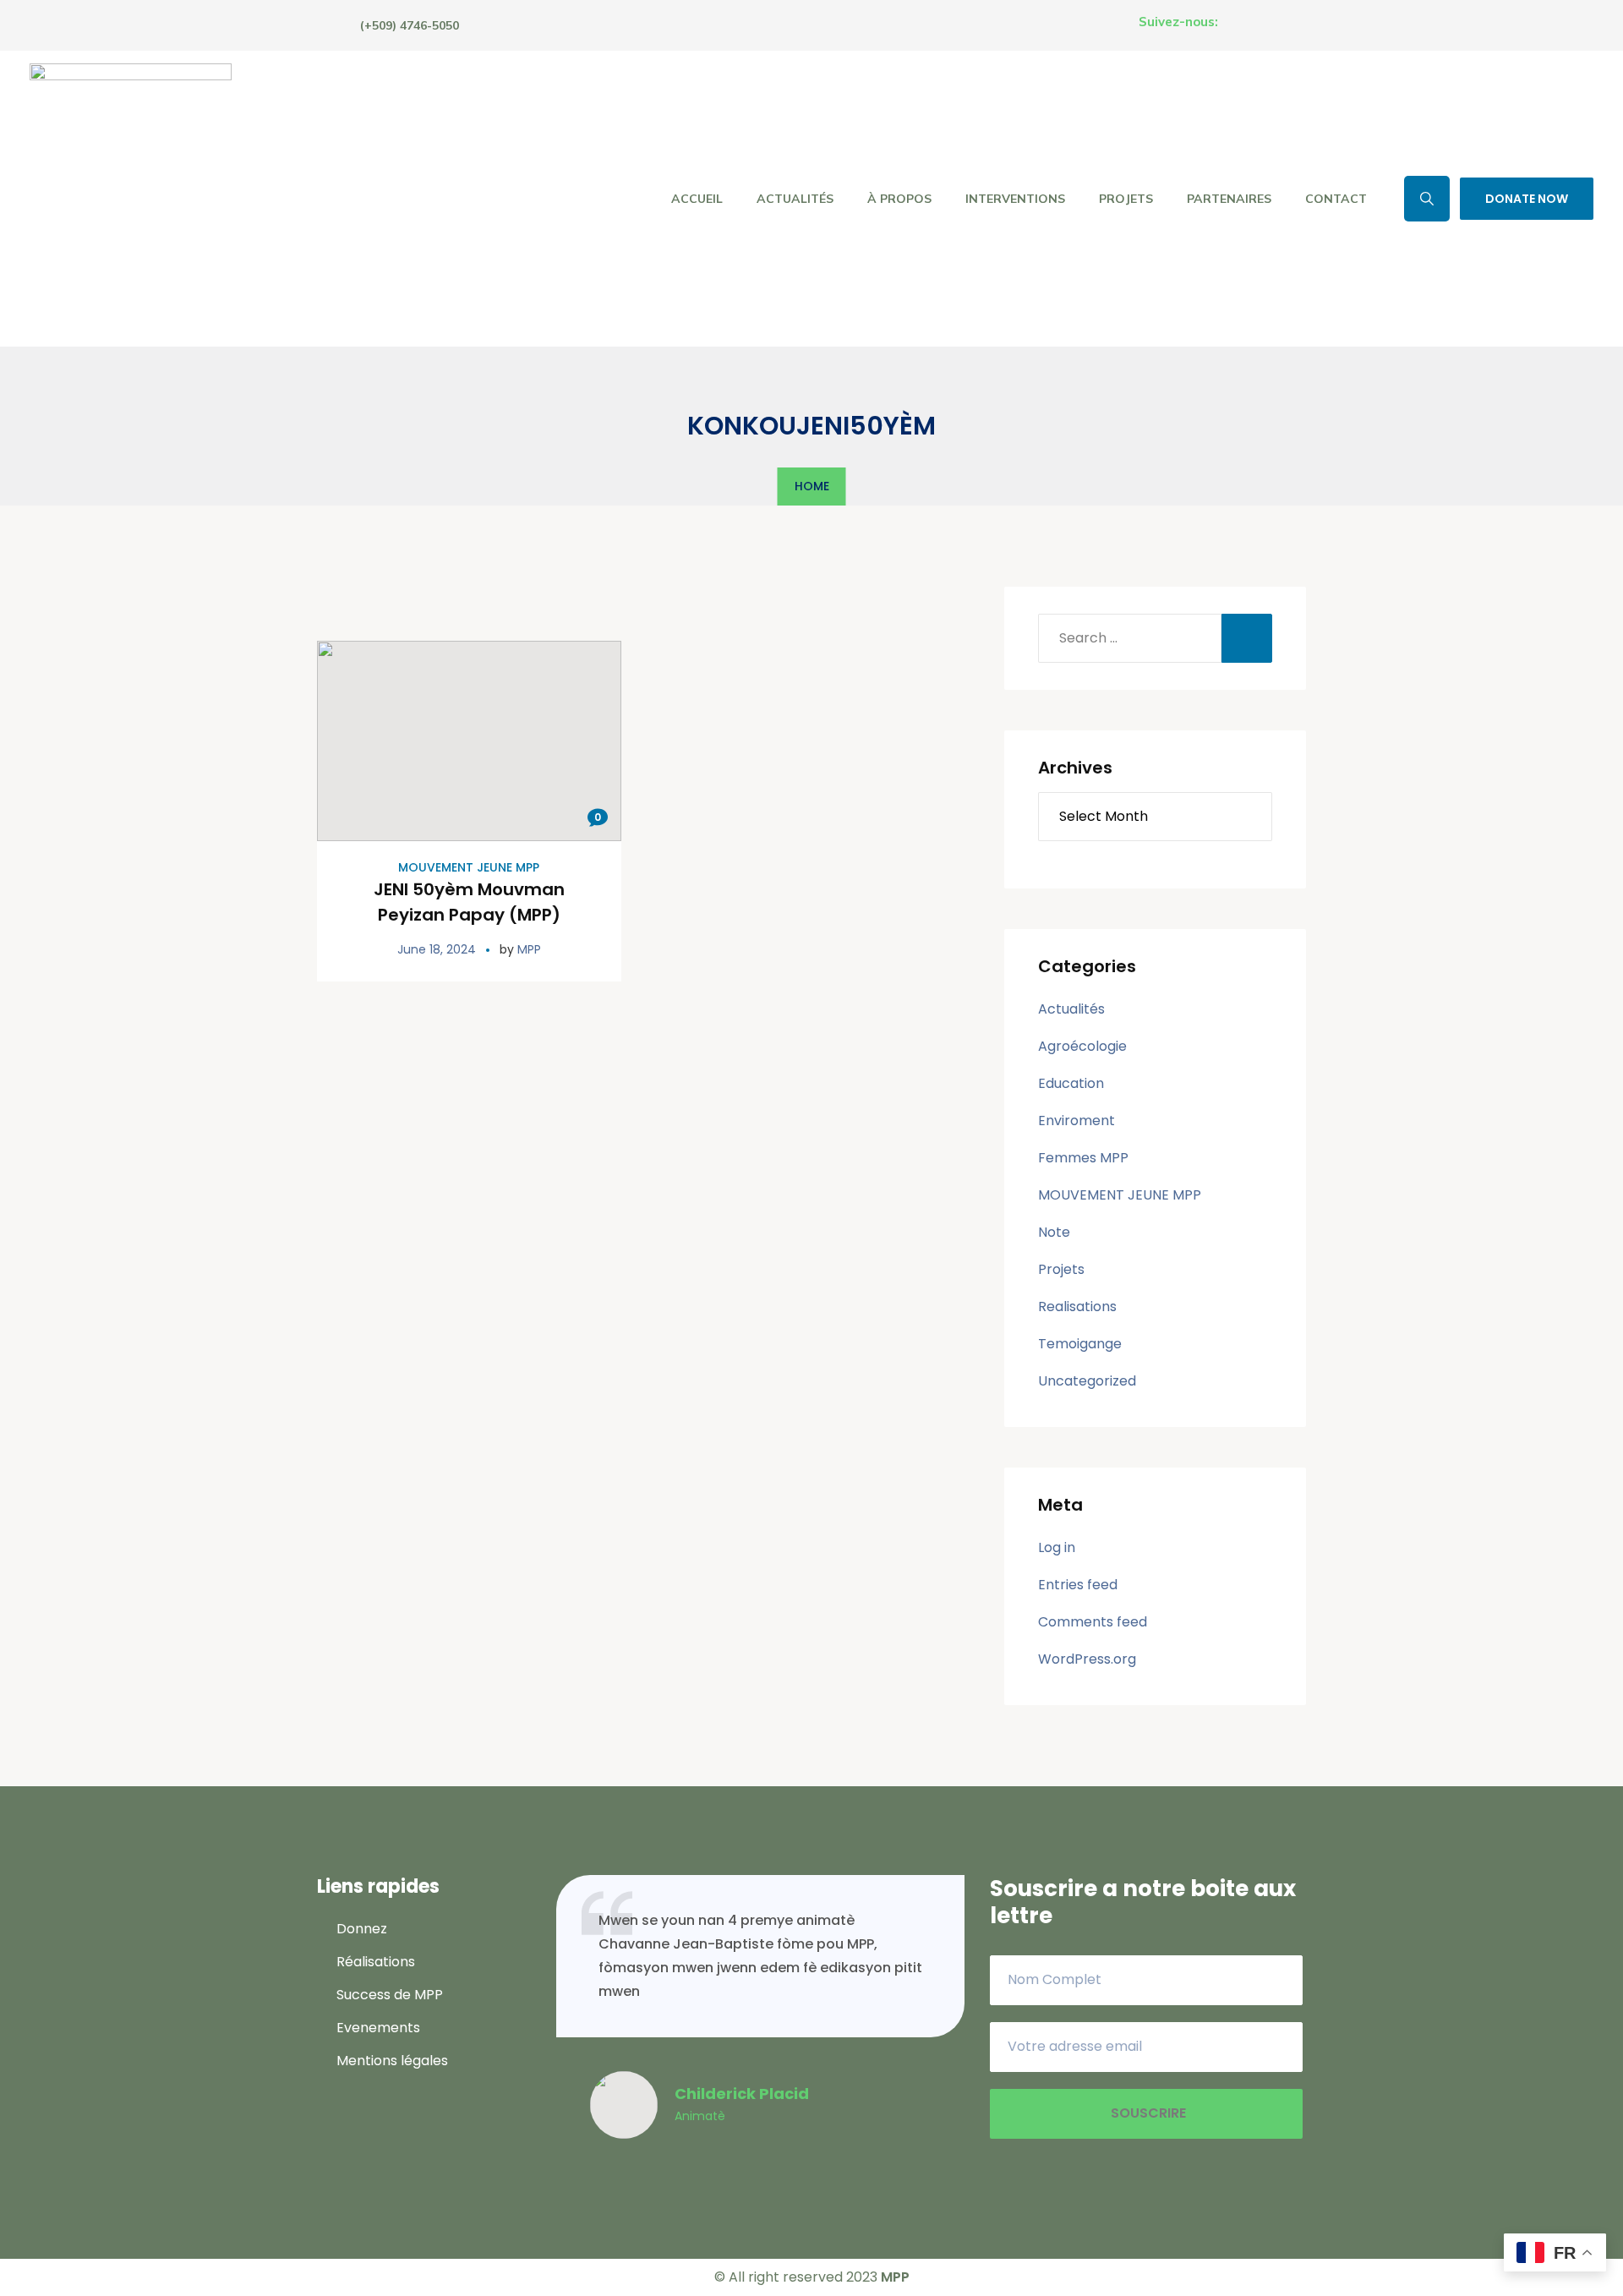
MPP (529, 949)
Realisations (1077, 1307)
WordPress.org (1087, 1659)
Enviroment (1077, 1121)
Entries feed (1078, 1585)
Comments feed (1093, 1622)
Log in (1057, 1547)
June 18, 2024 (437, 949)
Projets (1061, 1269)
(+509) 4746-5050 (410, 25)
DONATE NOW (1527, 199)
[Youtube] (1297, 22)
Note (1054, 1232)
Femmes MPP (1083, 1158)
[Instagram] (1265, 22)
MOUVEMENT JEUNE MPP (469, 867)
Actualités (1071, 1009)
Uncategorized (1087, 1381)
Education (1071, 1083)
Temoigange (1080, 1344)
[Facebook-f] (1234, 22)
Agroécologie (1082, 1046)
